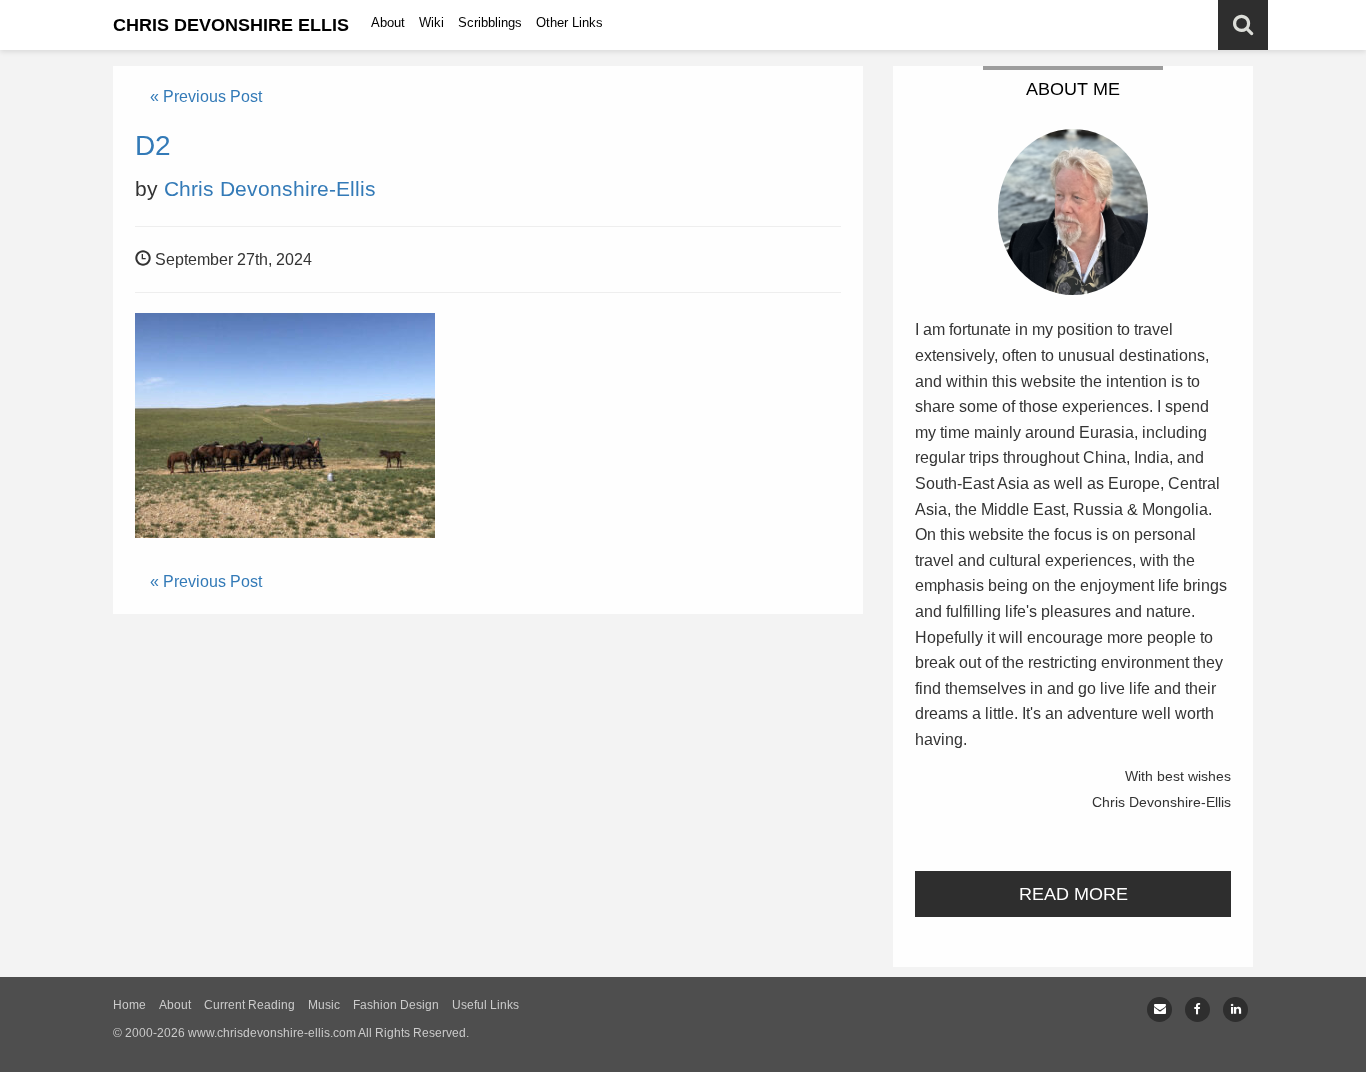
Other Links (569, 22)
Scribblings (490, 22)
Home (129, 1005)
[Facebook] (1197, 1009)
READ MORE (1073, 894)
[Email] (1159, 1009)
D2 (153, 145)
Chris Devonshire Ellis (231, 25)
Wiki (431, 22)
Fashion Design (396, 1005)
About (388, 22)
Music (324, 1005)
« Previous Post (206, 96)
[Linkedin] (1235, 1009)
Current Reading (249, 1005)
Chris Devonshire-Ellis (270, 188)
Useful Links (485, 1005)
